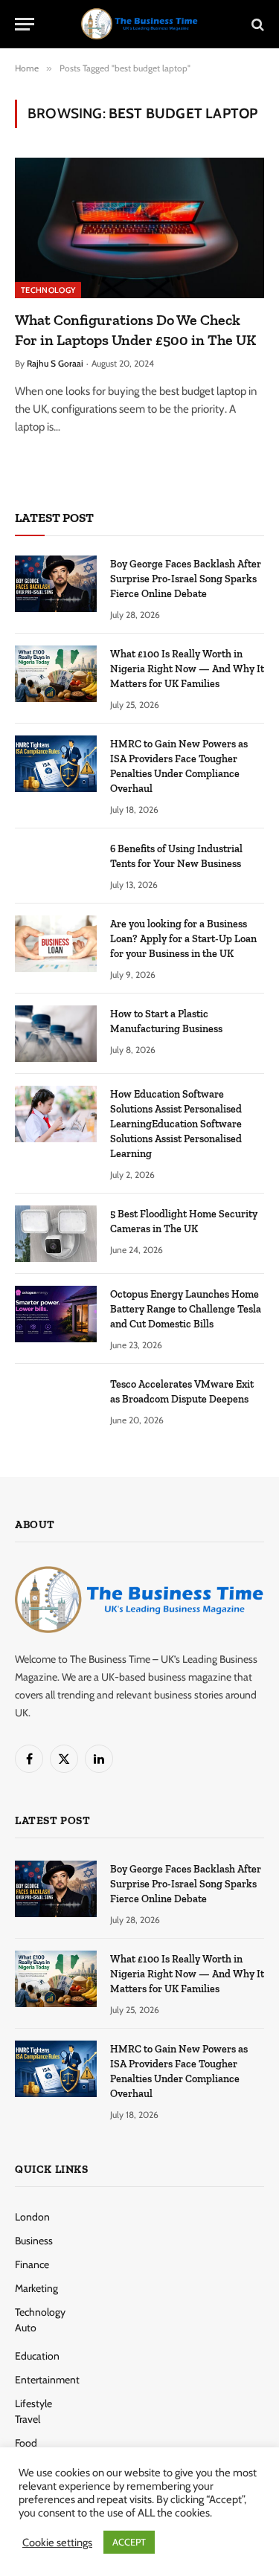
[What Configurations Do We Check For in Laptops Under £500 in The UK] (139, 228)
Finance (32, 2264)
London (32, 2217)
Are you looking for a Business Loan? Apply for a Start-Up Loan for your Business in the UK (183, 939)
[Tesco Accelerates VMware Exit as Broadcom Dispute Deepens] (56, 1404)
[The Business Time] (139, 24)
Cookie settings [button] (57, 2543)
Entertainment (47, 2380)
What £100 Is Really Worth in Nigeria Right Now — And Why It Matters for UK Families (187, 669)
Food (26, 2443)
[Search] (256, 24)
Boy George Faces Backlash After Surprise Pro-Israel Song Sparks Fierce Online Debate (186, 579)
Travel (28, 2419)
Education (37, 2356)
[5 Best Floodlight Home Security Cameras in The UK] (56, 1234)
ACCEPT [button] (129, 2542)
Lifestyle (33, 2403)
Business (34, 2241)
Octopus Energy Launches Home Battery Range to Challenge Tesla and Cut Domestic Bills (186, 1309)
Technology (48, 290)
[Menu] (25, 24)
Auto (26, 2328)
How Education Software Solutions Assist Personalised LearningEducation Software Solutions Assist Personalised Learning (176, 1124)
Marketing (36, 2288)
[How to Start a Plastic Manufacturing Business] (56, 1034)
